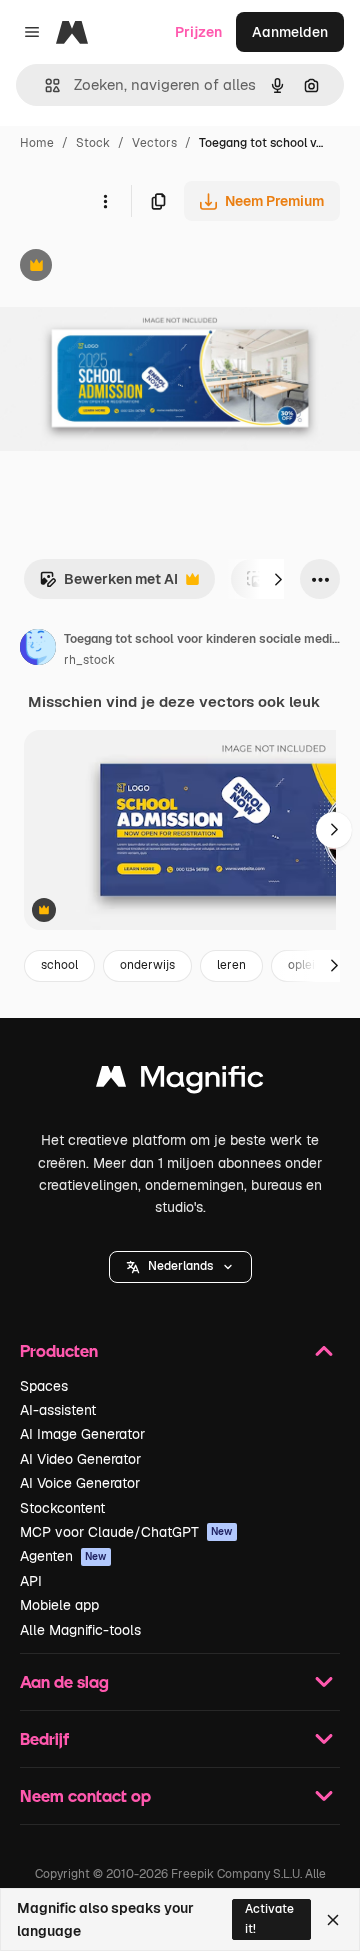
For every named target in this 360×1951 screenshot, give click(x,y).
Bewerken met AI (108, 584)
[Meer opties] (105, 201)
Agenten (63, 1556)
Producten (59, 1350)
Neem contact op (85, 1795)
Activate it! (269, 1918)
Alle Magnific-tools (80, 1630)
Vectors (154, 143)
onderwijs (147, 965)
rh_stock (89, 660)
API (31, 1581)
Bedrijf (44, 1738)
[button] (180, 1267)
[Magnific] (180, 1081)
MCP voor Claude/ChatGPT (126, 1532)
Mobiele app (59, 1605)
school (59, 965)
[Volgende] (278, 579)
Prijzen (198, 32)
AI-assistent (58, 1410)
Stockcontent (62, 1508)
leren (231, 965)
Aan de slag (64, 1681)
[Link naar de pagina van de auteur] (38, 650)
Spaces (44, 1386)
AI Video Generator (80, 1459)
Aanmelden (290, 32)
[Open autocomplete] (44, 85)
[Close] (333, 1920)
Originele (131, 267)
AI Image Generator (82, 1434)
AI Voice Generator (80, 1483)
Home (37, 143)
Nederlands (180, 1266)
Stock (93, 143)
